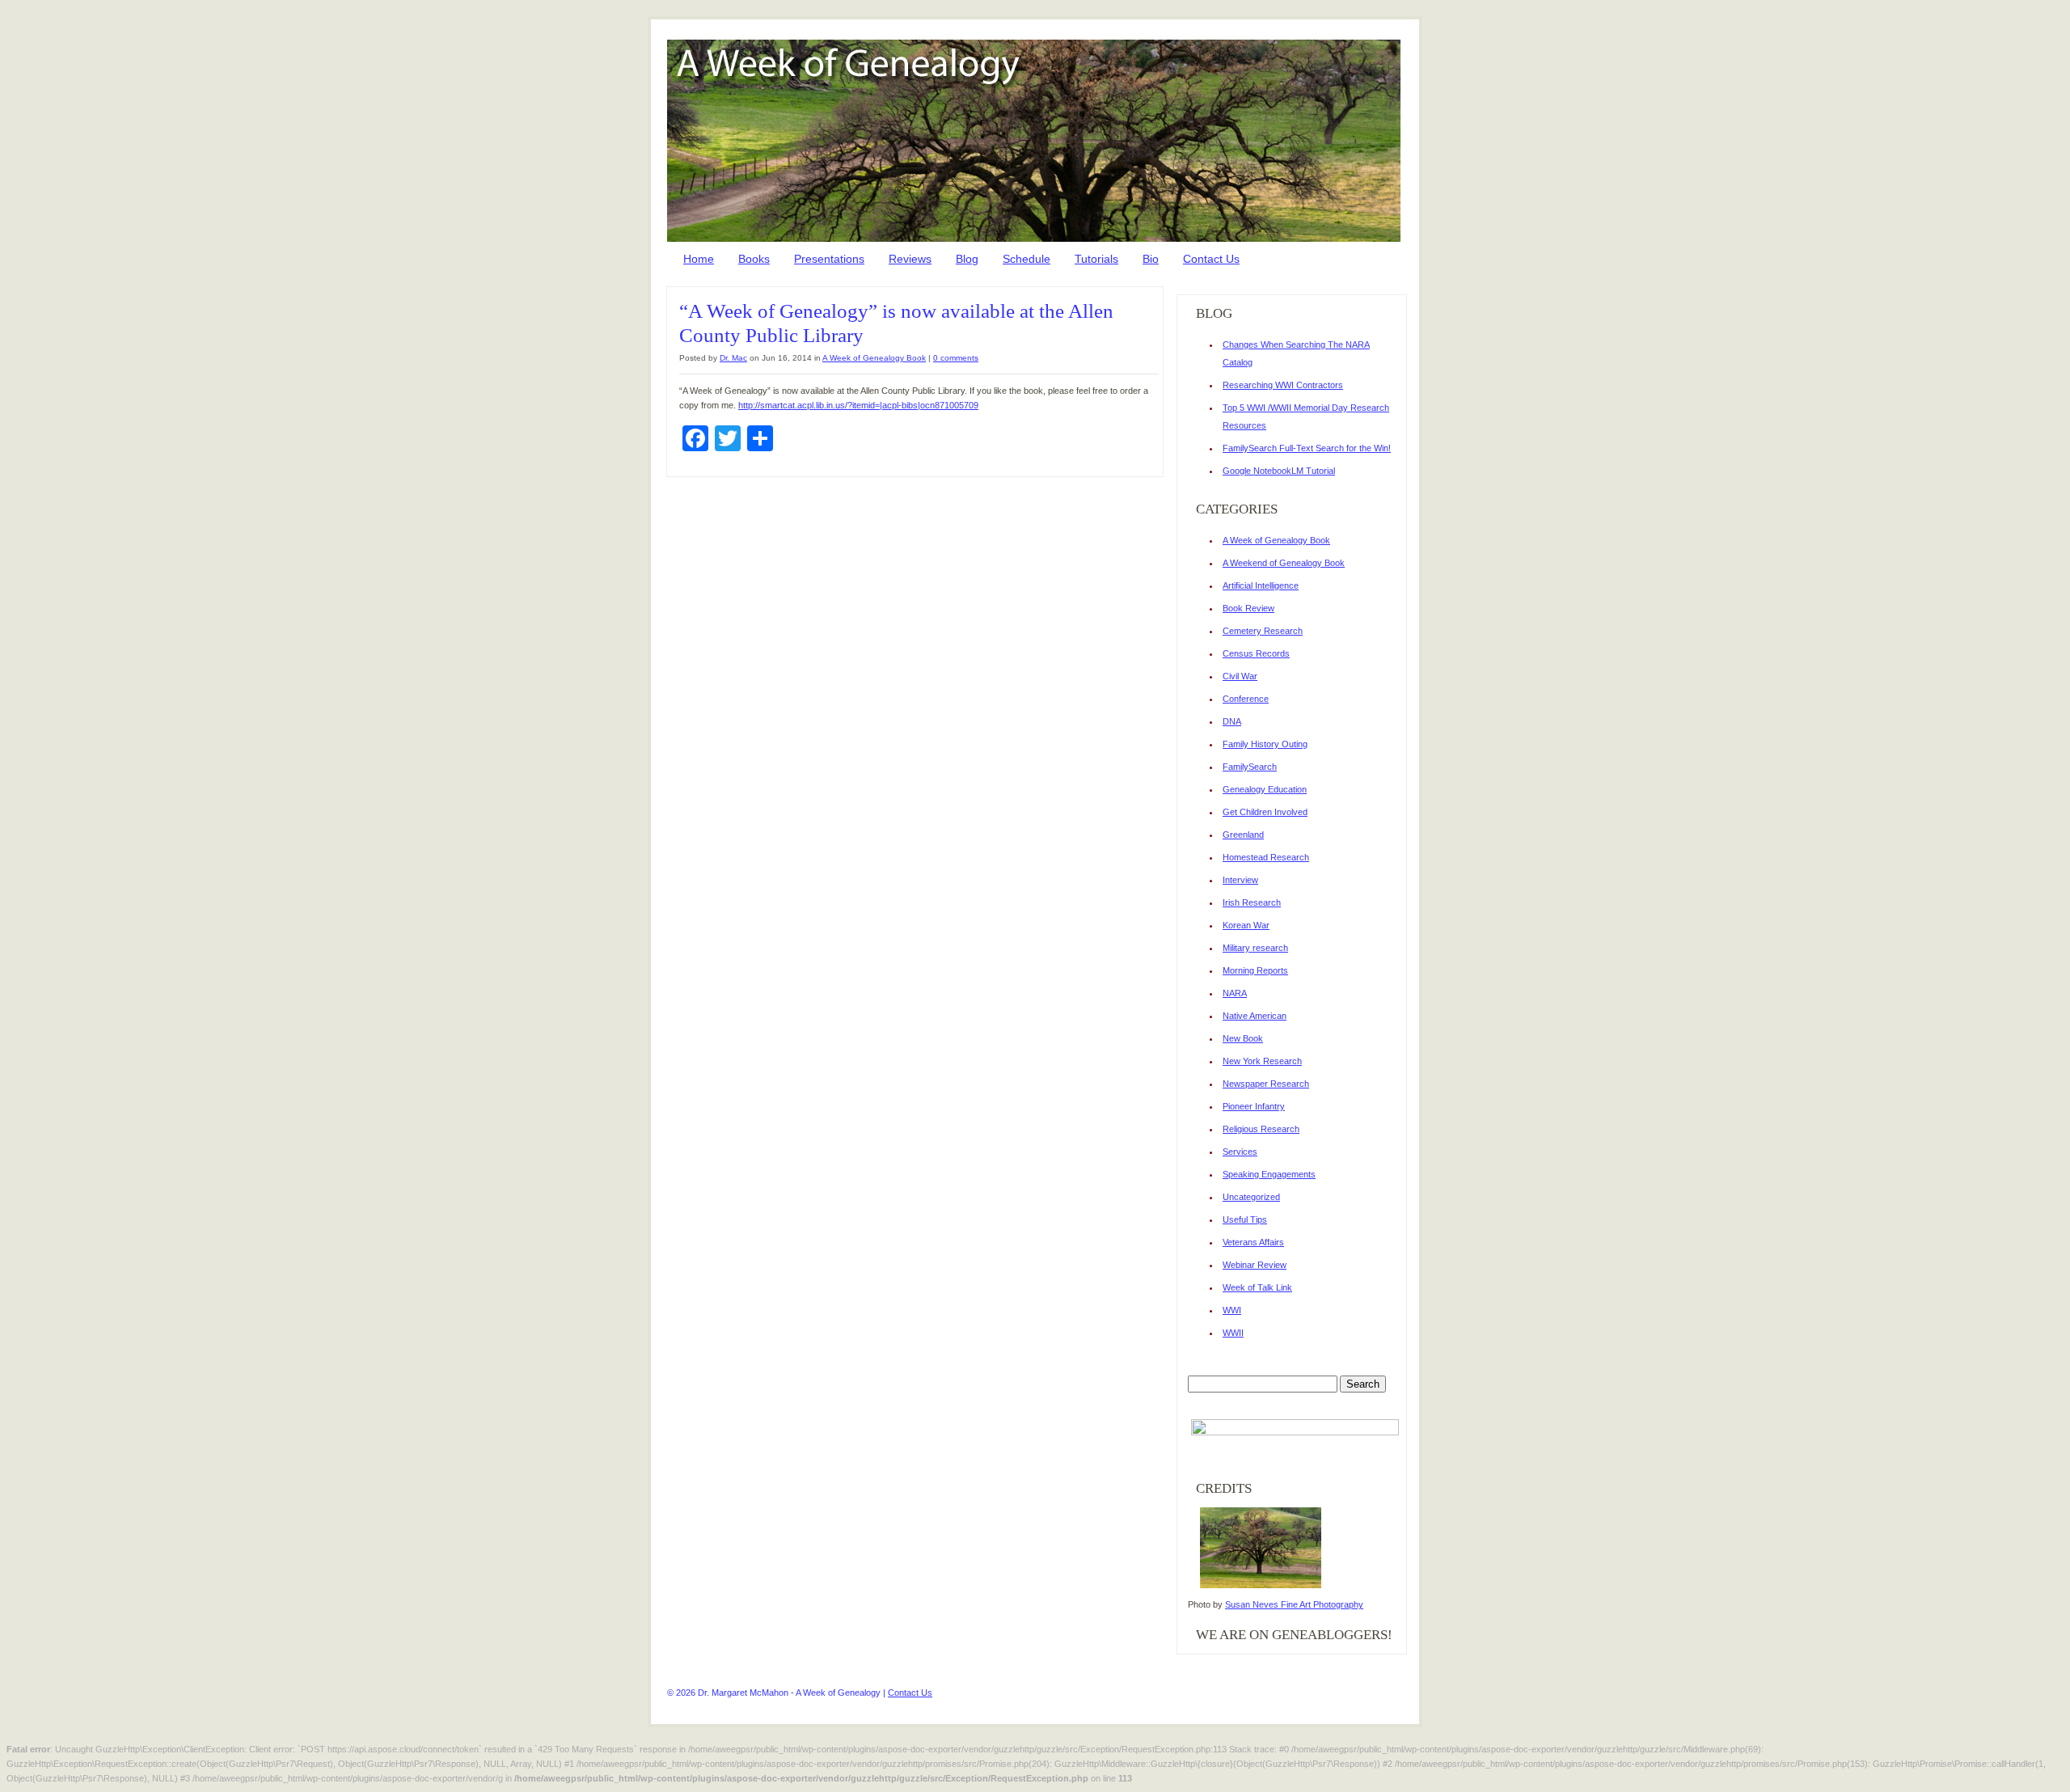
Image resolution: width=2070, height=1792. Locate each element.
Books (754, 259)
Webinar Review (1255, 1265)
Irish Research (1252, 902)
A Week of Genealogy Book (874, 358)
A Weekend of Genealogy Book (1284, 563)
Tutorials (1096, 259)
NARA (1235, 993)
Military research (1255, 948)
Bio (1151, 259)
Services (1240, 1152)
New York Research (1262, 1061)
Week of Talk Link (1257, 1287)
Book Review (1248, 608)
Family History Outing (1265, 744)
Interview (1240, 880)
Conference (1246, 699)
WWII (1233, 1333)
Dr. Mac (733, 358)
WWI (1232, 1310)
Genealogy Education (1265, 789)
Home (699, 259)
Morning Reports (1255, 970)
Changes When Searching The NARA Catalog (1296, 353)
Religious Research (1261, 1129)
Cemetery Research (1263, 631)
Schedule (1027, 259)
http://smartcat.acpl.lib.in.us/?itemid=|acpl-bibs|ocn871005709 (858, 405)
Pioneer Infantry (1254, 1106)
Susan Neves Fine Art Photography (1294, 1604)
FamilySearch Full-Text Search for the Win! (1307, 448)
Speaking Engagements (1269, 1174)
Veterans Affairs (1253, 1242)
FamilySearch (1250, 767)
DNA (1232, 721)
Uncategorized (1251, 1197)
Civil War (1240, 676)
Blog (967, 259)
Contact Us (1211, 259)
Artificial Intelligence (1261, 585)
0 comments (956, 358)
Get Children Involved (1265, 812)
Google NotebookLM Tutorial (1279, 471)
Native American (1255, 1016)
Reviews (910, 259)
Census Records (1256, 653)
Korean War (1246, 925)
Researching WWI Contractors (1283, 385)
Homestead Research (1266, 857)
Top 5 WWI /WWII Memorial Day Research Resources (1306, 416)
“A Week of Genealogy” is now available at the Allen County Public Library (896, 323)
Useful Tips (1245, 1219)
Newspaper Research (1266, 1084)
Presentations (829, 259)
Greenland (1243, 835)
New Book (1243, 1038)
